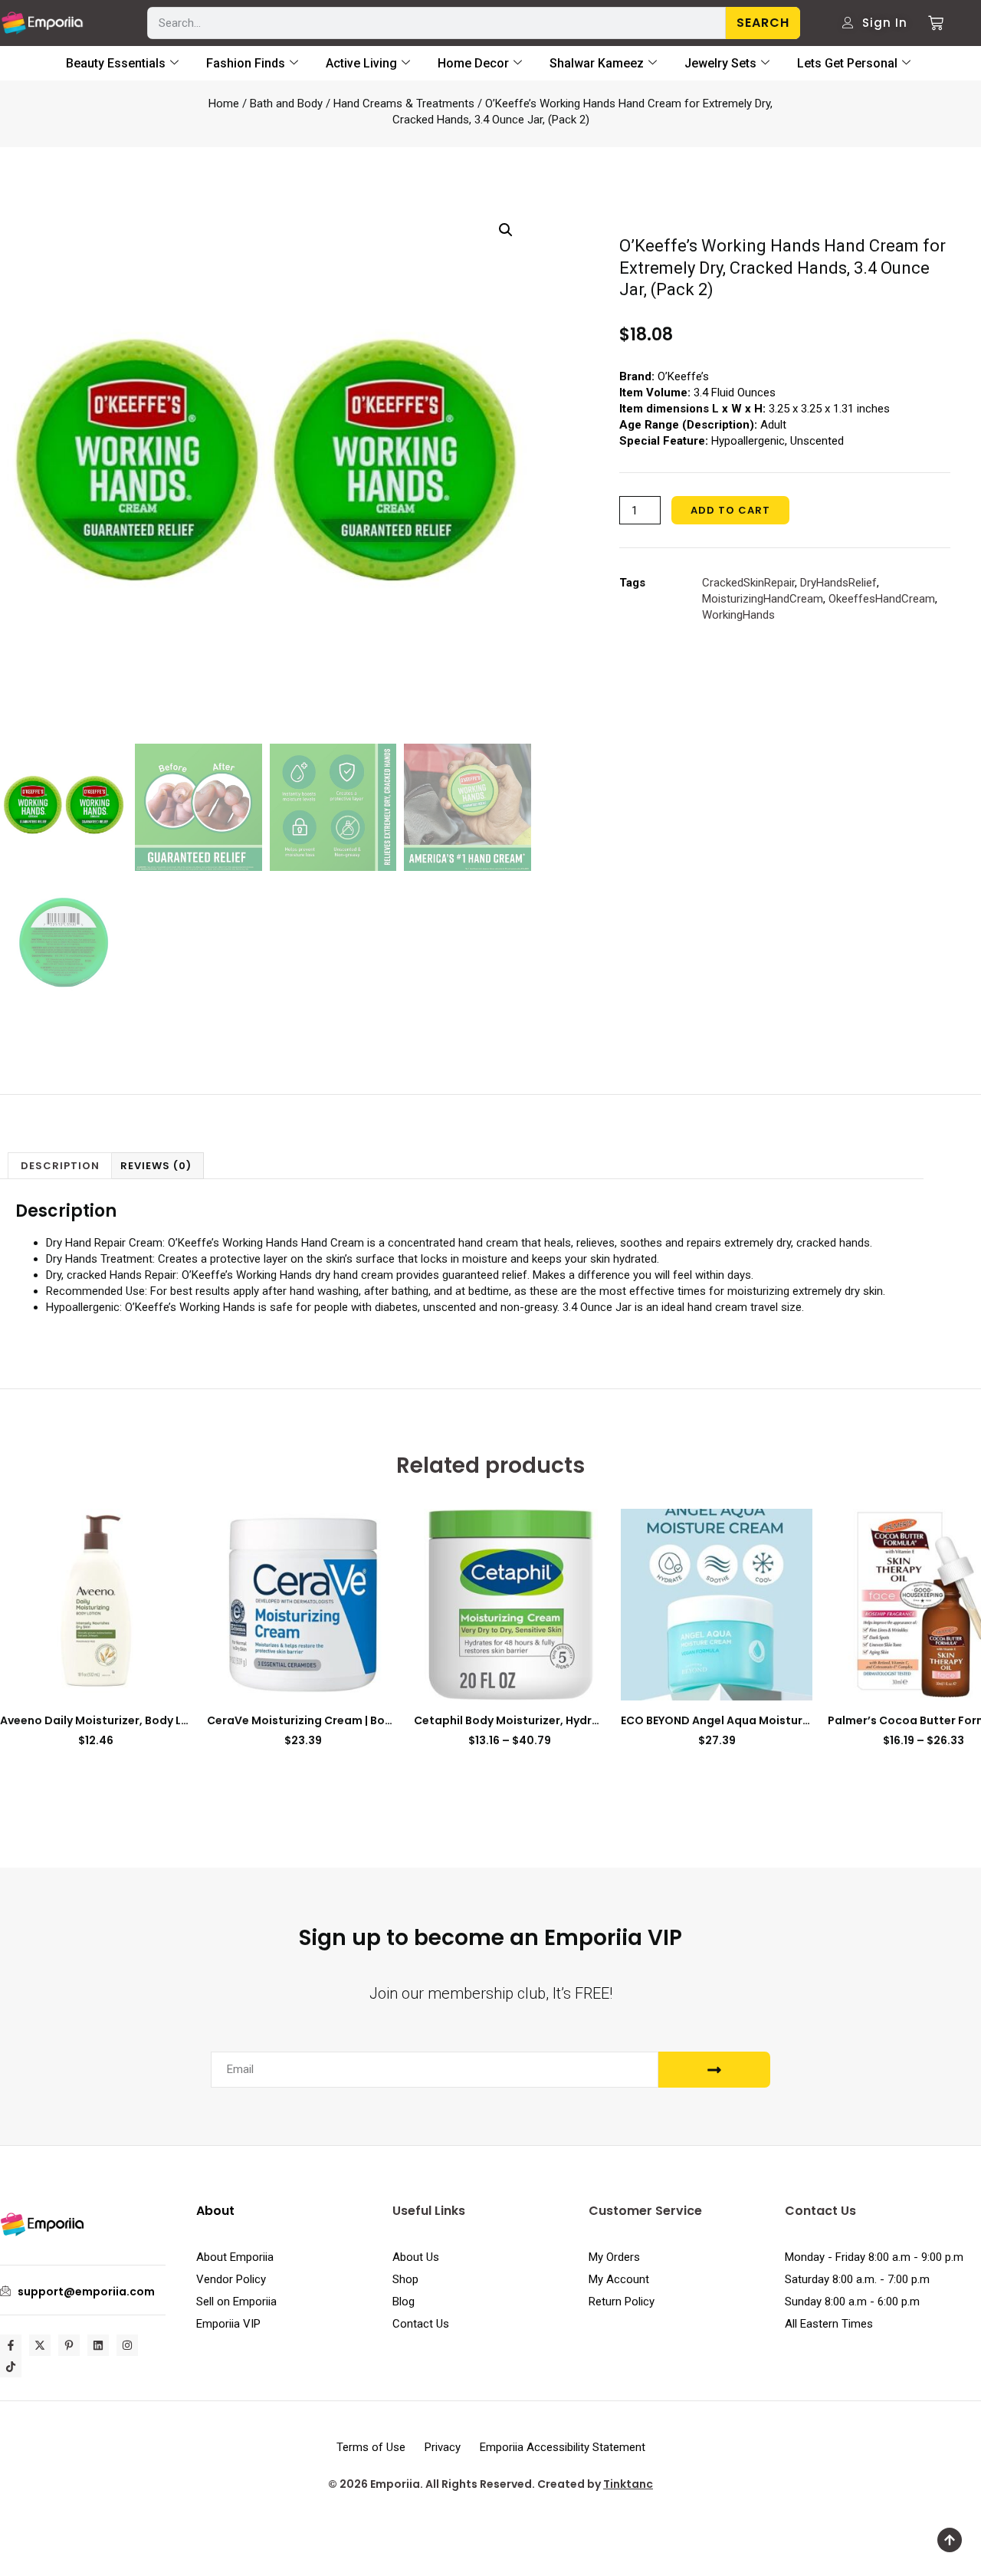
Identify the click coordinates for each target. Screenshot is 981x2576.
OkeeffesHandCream (882, 599)
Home (224, 103)
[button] (506, 230)
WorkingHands (738, 615)
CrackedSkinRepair (748, 583)
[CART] (930, 23)
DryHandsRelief (838, 583)
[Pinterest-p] (69, 2345)
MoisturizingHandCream (763, 599)
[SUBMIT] (714, 2070)
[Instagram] (127, 2345)
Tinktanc (628, 2484)
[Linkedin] (98, 2345)
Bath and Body (286, 103)
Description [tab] (60, 1166)
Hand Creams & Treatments (404, 103)
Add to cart (730, 510)
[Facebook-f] (11, 2345)
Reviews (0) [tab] (156, 1166)
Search (763, 23)
